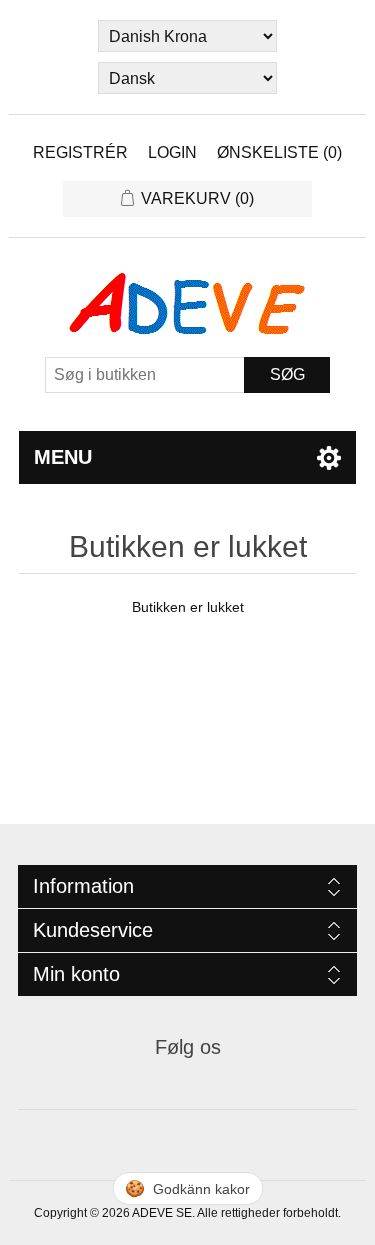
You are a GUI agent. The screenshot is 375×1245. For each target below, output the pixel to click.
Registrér (80, 152)
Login (172, 152)
